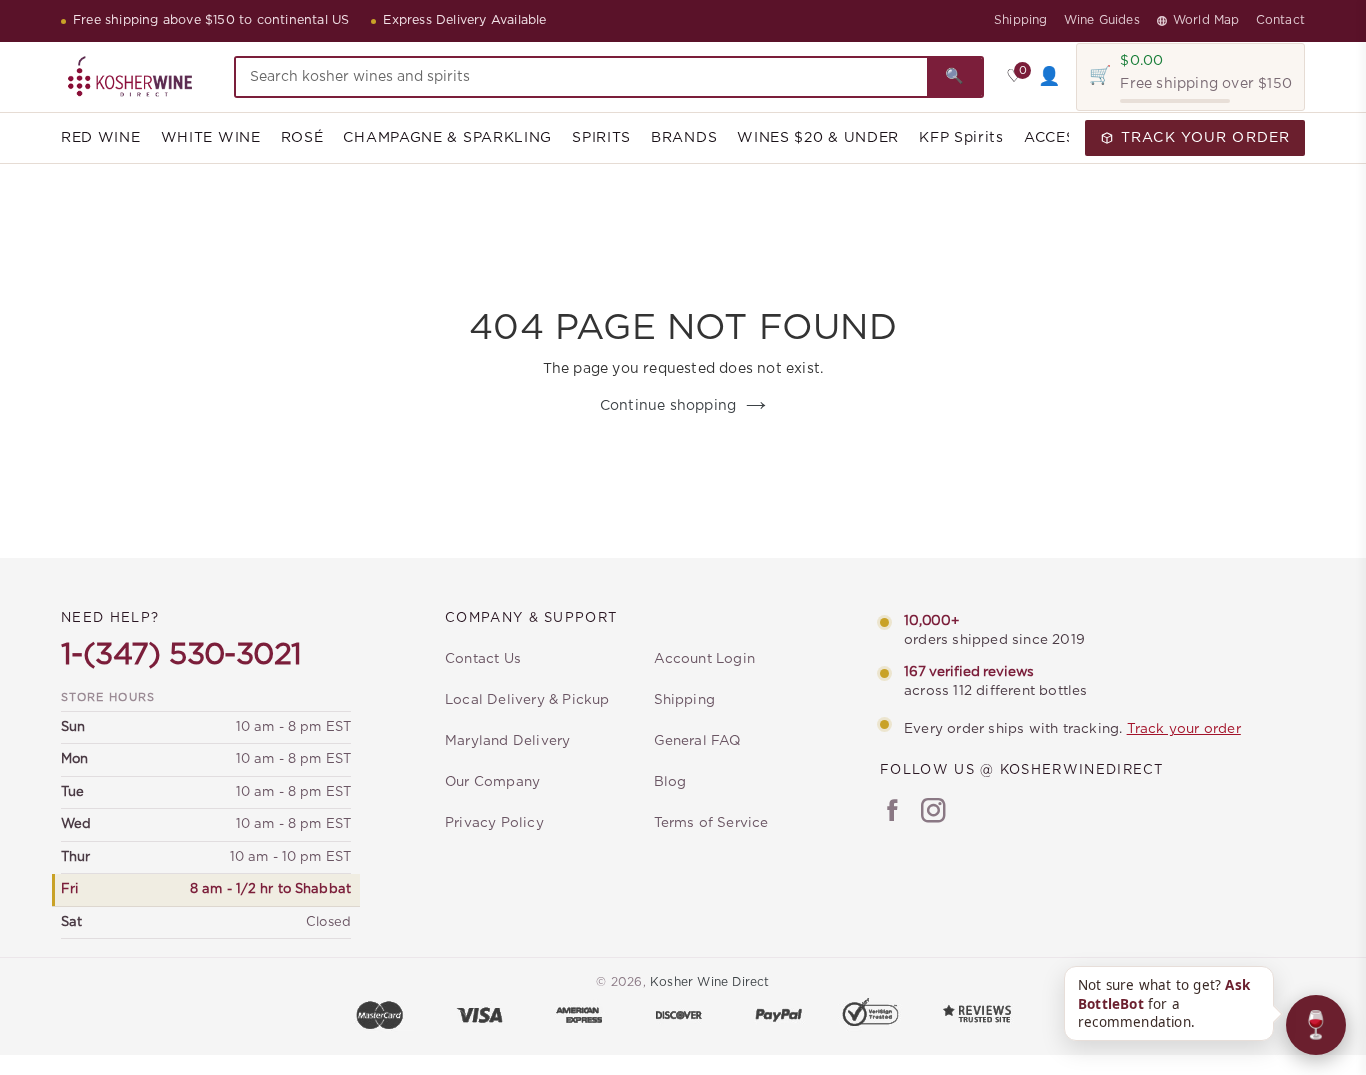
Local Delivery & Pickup (527, 700)
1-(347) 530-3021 (181, 655)
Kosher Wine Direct (710, 982)
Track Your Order (1205, 138)
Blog (670, 782)
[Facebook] (892, 813)
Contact (1280, 20)
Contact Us (483, 659)
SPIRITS (601, 138)
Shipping (1021, 20)
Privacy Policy (494, 823)
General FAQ (697, 741)
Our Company (492, 782)
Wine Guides (1102, 20)
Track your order (1184, 729)
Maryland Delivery (507, 741)
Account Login (705, 659)
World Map (1206, 20)
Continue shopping (668, 406)
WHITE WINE (211, 138)
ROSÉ (302, 138)
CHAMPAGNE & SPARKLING (447, 138)
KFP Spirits (961, 138)
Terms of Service (711, 823)
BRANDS (684, 138)
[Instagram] (933, 813)
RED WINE (101, 138)
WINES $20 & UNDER (818, 138)
